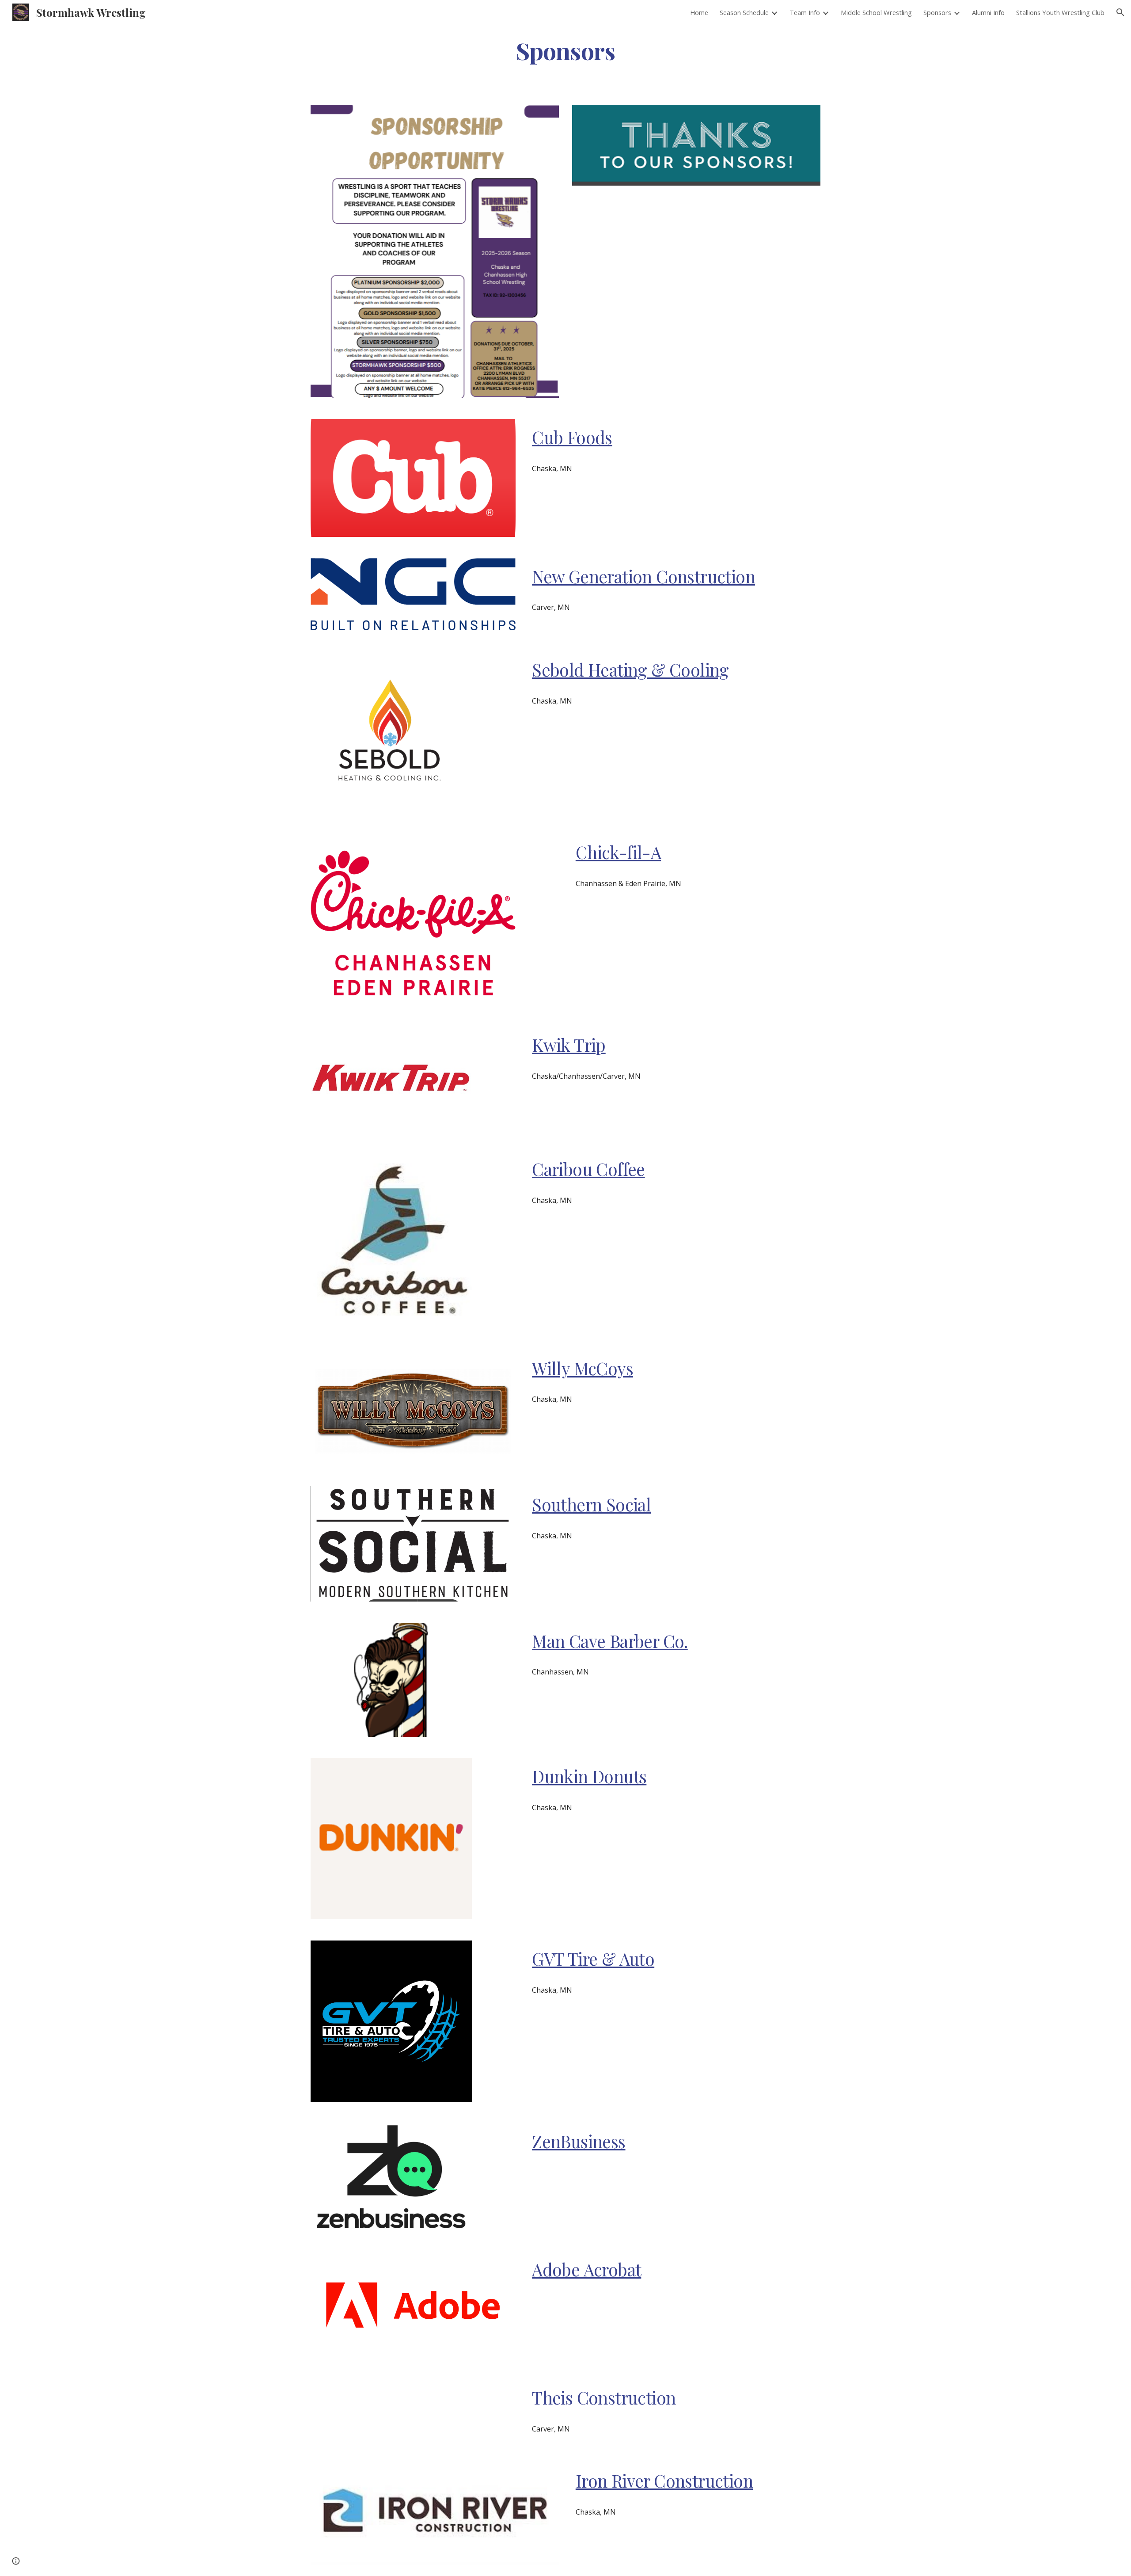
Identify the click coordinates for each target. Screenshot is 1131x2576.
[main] (565, 50)
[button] (1120, 12)
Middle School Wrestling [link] (876, 12)
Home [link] (699, 12)
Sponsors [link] (937, 12)
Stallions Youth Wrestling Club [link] (1060, 12)
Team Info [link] (805, 12)
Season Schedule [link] (744, 12)
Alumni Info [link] (988, 12)
